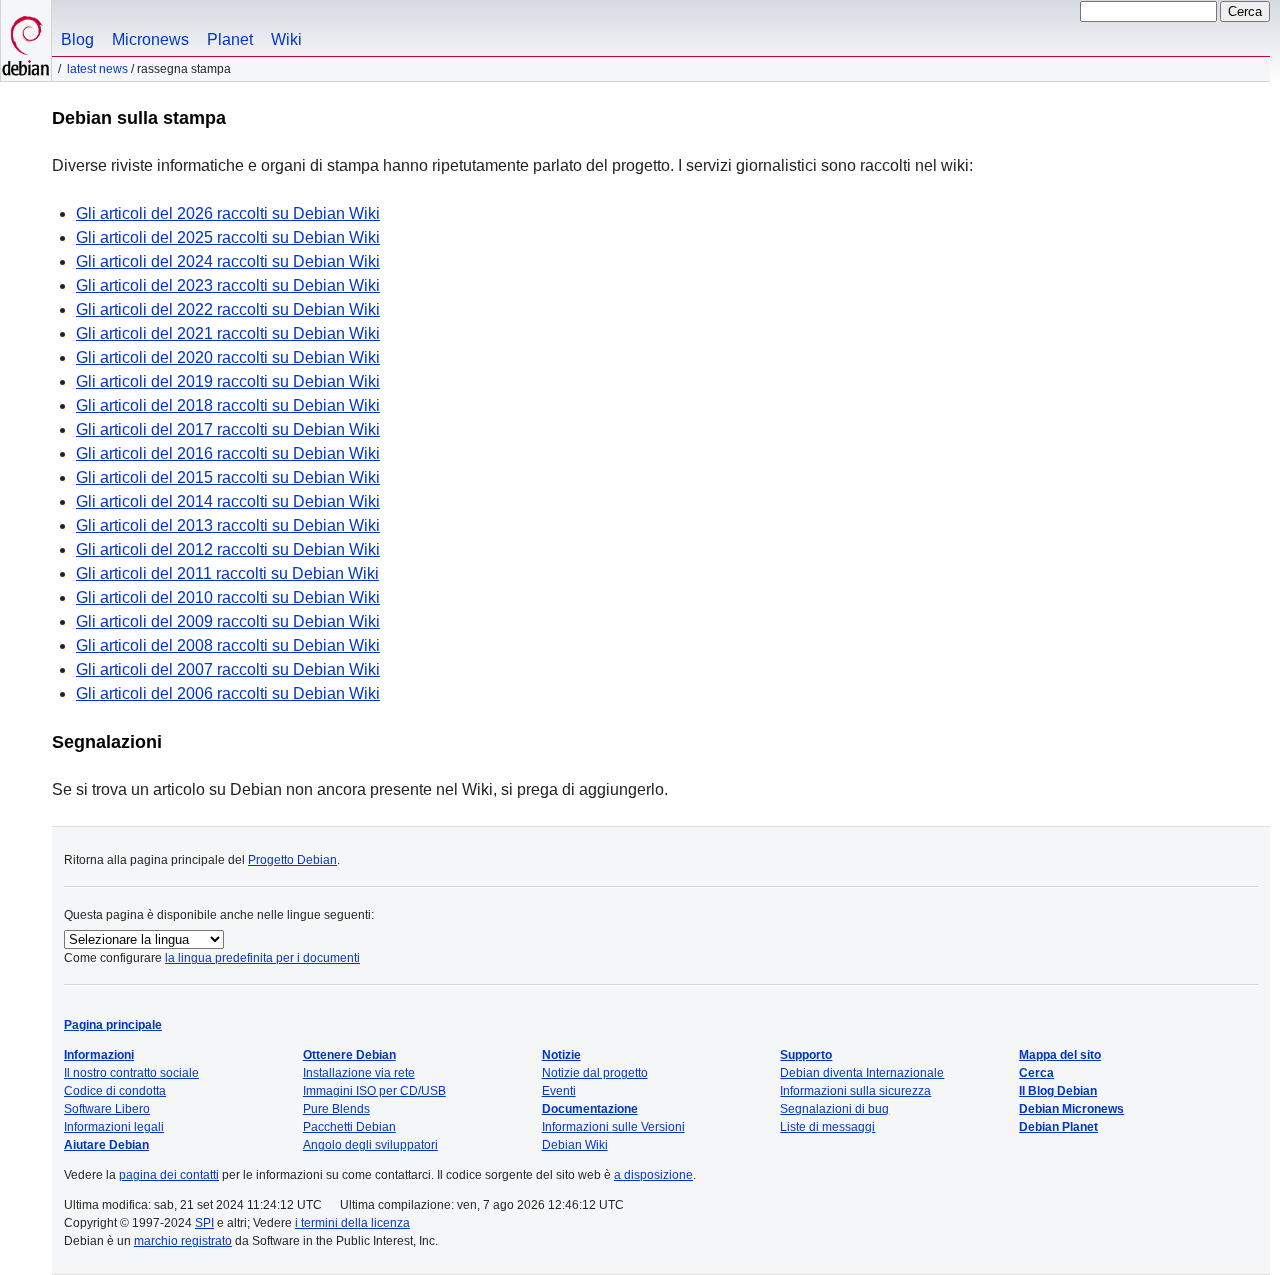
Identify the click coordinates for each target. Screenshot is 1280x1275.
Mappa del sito (1060, 1055)
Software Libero (107, 1109)
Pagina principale (113, 1025)
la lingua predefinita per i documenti (262, 958)
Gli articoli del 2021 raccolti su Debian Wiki (228, 333)
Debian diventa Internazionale (862, 1073)
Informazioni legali (114, 1127)
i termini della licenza (352, 1223)
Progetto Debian (292, 860)
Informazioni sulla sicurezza (855, 1091)
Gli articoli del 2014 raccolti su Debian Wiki (228, 501)
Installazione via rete (359, 1073)
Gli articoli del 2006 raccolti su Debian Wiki (228, 693)
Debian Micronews (1071, 1109)
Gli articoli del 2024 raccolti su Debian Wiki (228, 261)
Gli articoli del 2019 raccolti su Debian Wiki (228, 381)
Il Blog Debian (1058, 1091)
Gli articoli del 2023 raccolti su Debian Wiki (228, 285)
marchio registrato (183, 1241)
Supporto (806, 1055)
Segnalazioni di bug (834, 1109)
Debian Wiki (575, 1145)
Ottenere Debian (349, 1055)
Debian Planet (1058, 1127)
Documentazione (590, 1109)
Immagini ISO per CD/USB (374, 1091)
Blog (77, 39)
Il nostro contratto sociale (131, 1073)
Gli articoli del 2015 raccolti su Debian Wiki (228, 477)
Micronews (150, 39)
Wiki (286, 39)
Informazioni (99, 1055)
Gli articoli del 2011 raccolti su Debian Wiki (227, 573)
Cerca (1036, 1073)
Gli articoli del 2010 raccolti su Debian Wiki (228, 597)
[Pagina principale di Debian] (26, 40)
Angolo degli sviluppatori (370, 1145)
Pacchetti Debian (349, 1127)
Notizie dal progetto (595, 1073)
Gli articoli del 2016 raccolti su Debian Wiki (228, 453)
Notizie (561, 1055)
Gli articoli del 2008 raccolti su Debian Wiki (228, 645)
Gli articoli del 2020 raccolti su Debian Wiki (228, 357)
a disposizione (653, 1175)
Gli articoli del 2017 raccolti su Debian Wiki (228, 429)
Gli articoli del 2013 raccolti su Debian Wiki (228, 525)
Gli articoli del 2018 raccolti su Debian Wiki (228, 405)
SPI (204, 1223)
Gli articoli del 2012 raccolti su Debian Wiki (228, 549)
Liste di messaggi (827, 1127)
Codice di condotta (115, 1091)
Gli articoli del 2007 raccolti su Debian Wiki (228, 669)
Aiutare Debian (106, 1145)
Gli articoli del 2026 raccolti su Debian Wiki (228, 213)
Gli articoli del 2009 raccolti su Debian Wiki (228, 621)
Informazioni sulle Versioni (613, 1127)
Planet (230, 39)
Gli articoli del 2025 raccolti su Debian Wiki (228, 237)
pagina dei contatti (169, 1175)
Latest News (97, 69)
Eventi (559, 1091)
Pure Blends (336, 1109)
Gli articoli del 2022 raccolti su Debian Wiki (228, 309)
